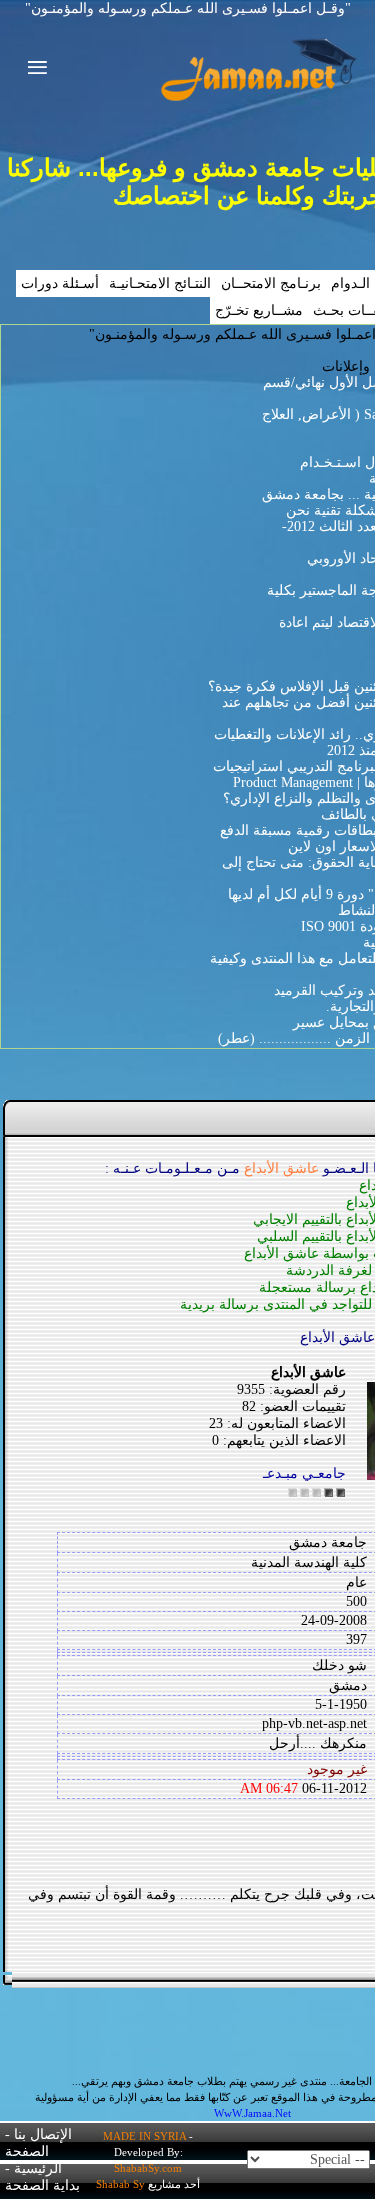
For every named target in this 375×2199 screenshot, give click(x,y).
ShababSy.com (148, 2168)
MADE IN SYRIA (144, 2136)
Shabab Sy (120, 2184)
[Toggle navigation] (31, 70)
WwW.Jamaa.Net (252, 2113)
